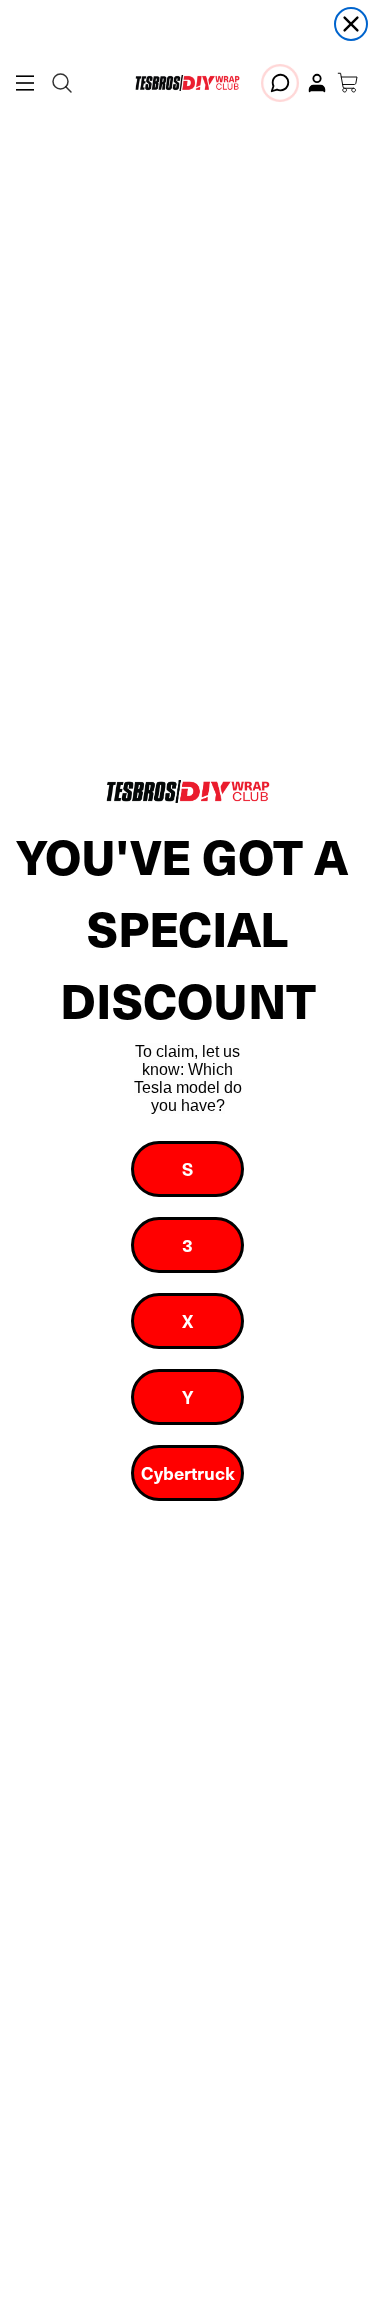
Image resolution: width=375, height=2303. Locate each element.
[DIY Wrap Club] (187, 82)
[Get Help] (280, 83)
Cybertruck (188, 1472)
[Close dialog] (351, 24)
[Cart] (348, 83)
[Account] (317, 83)
